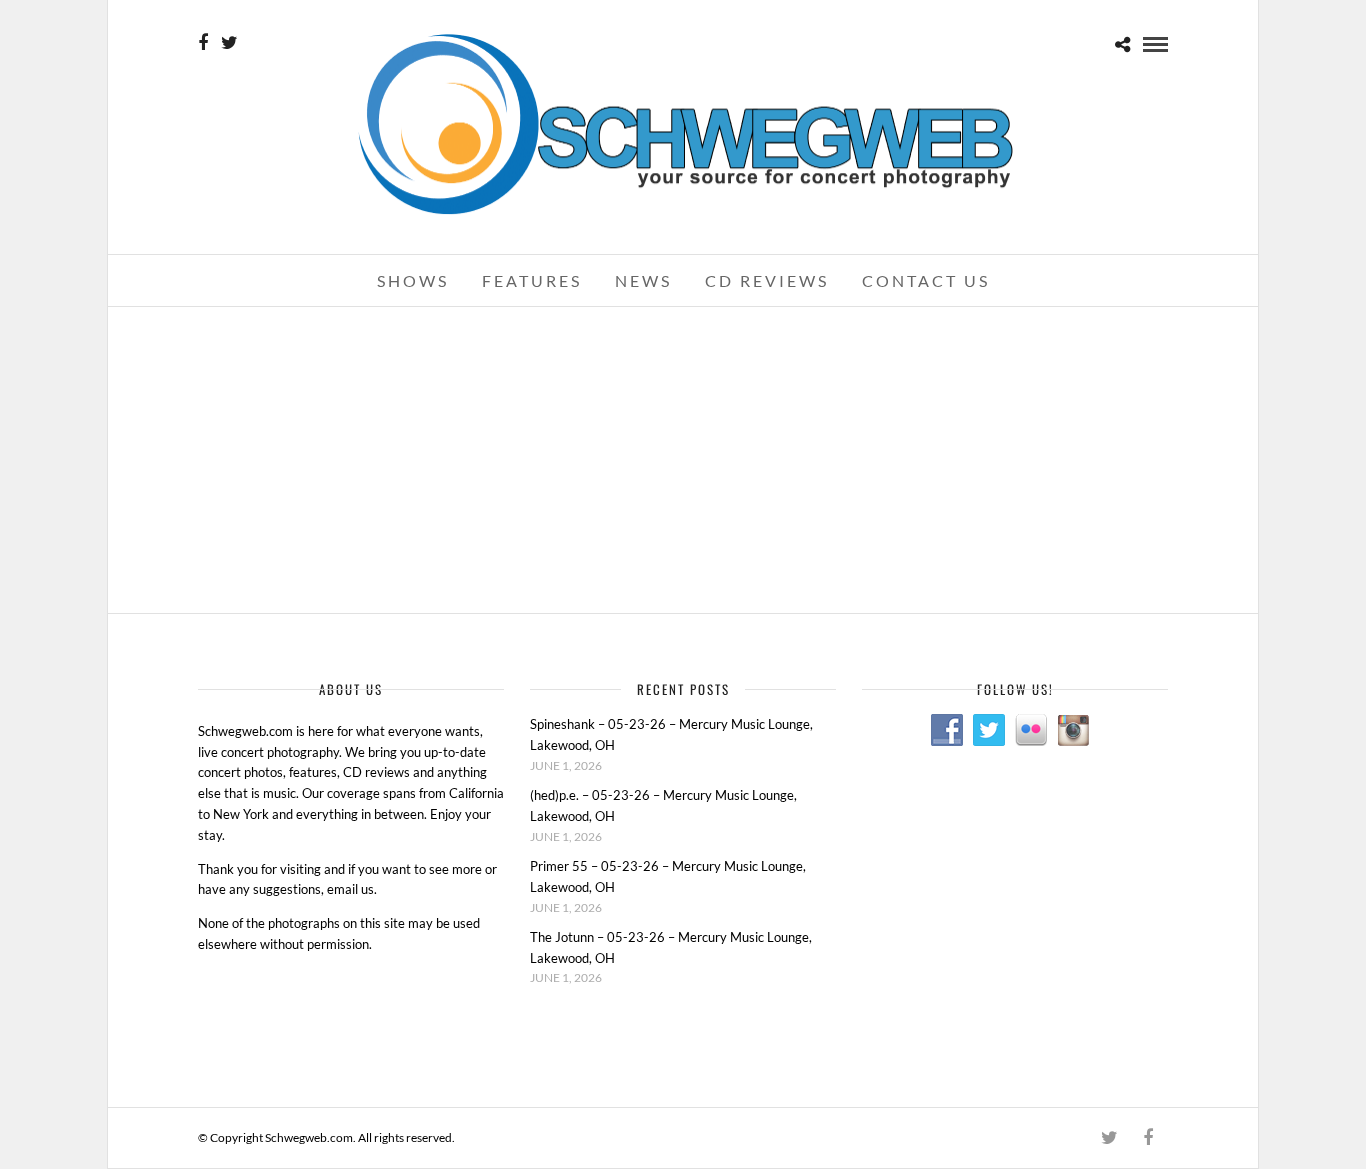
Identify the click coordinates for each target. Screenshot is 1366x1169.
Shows (413, 280)
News (643, 280)
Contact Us (926, 280)
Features (532, 280)
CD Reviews (767, 280)
